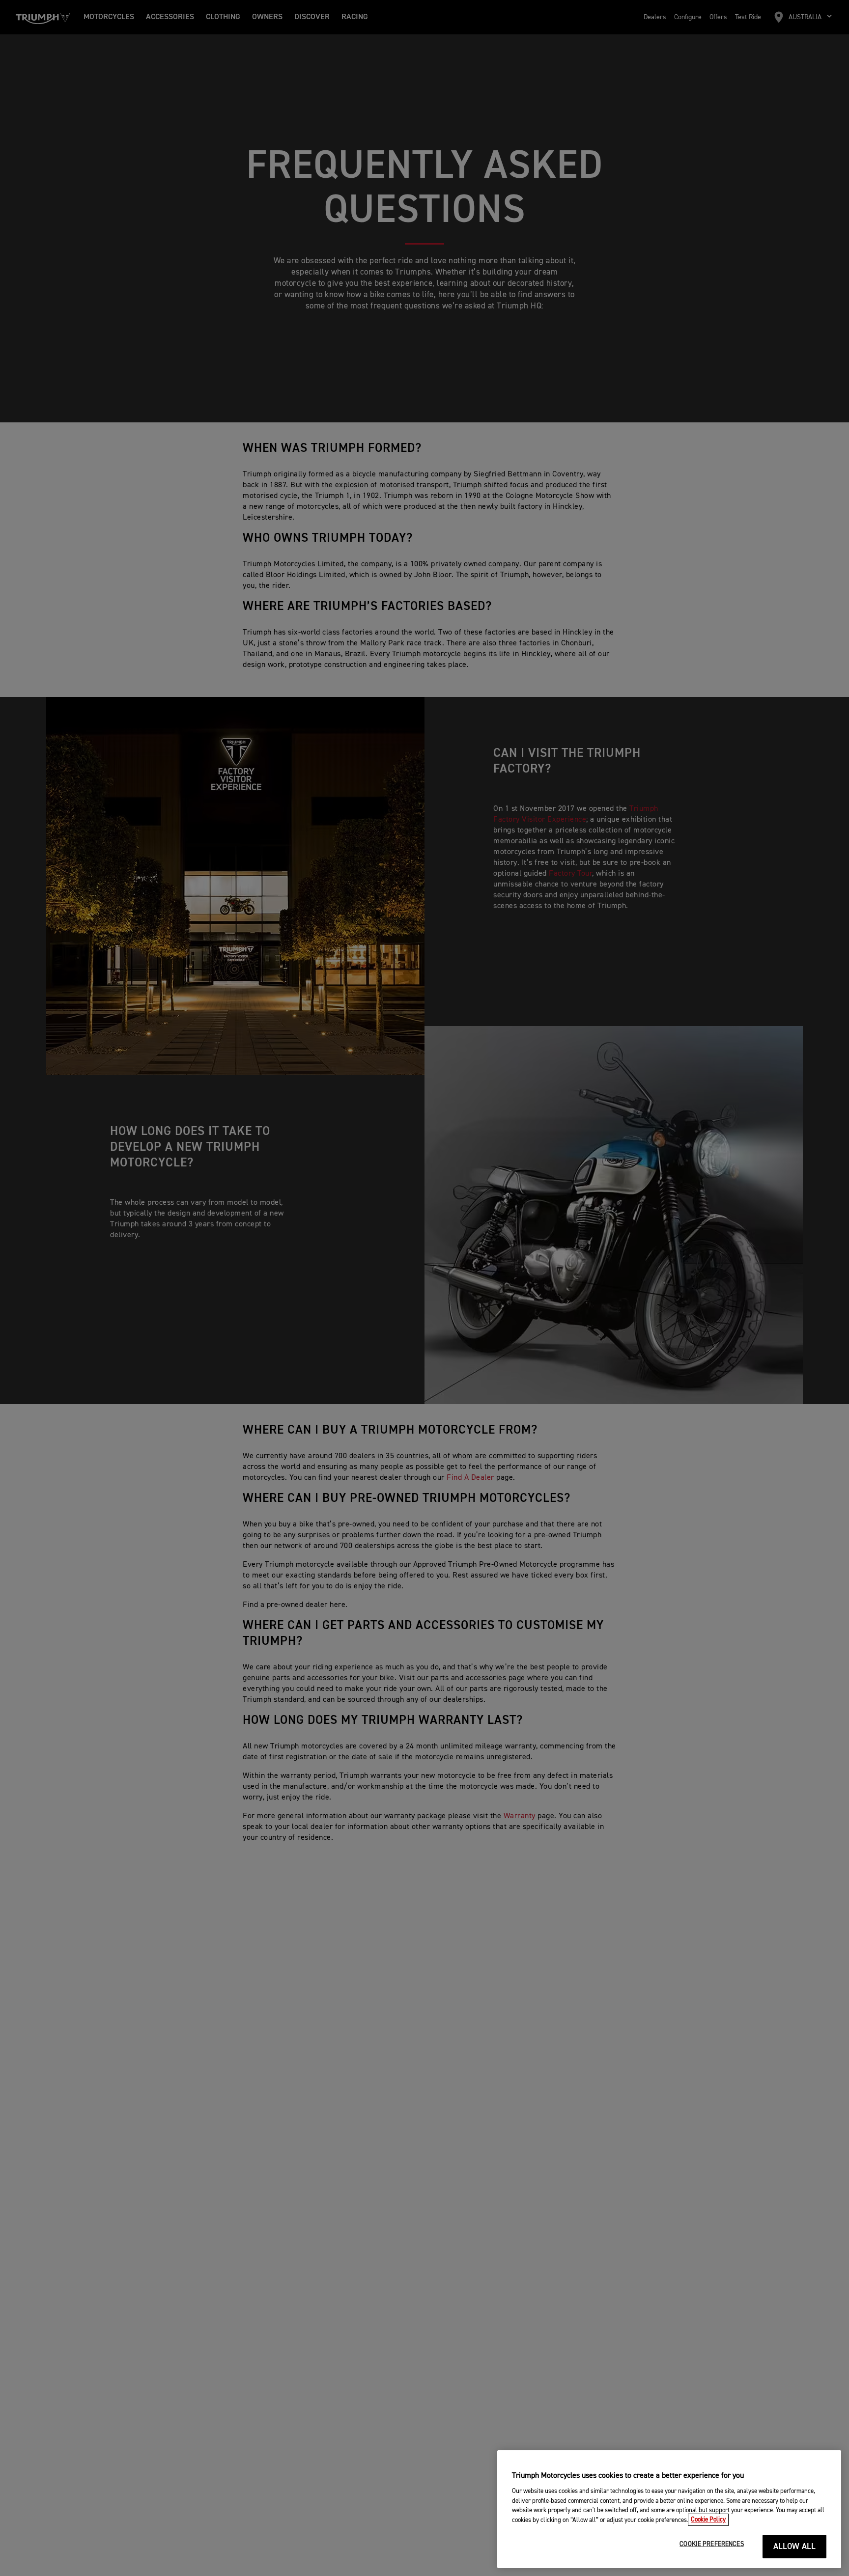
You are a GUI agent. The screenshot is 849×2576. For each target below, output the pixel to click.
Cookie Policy (708, 2520)
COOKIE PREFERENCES (711, 2544)
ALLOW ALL (795, 2547)
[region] (669, 2509)
